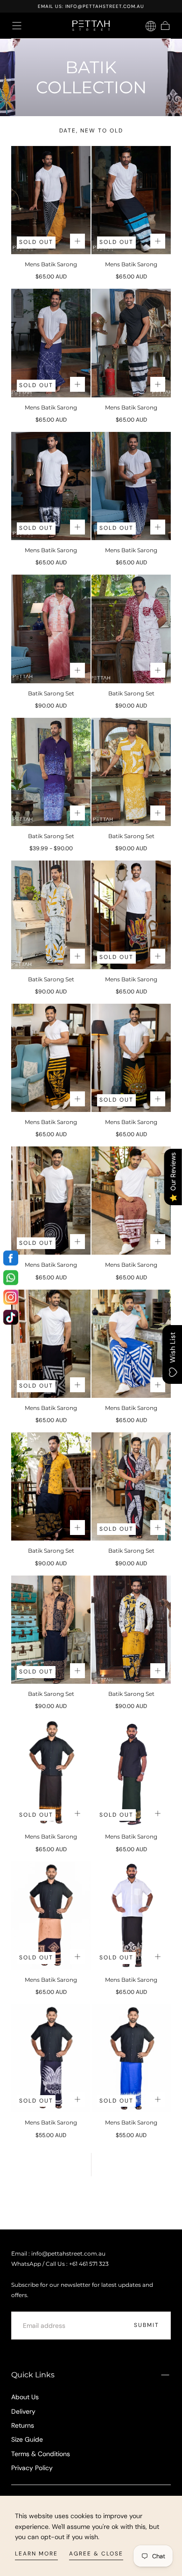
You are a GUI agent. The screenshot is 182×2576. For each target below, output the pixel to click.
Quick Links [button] (33, 2375)
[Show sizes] (77, 241)
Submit (147, 2325)
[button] (17, 26)
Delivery (23, 2411)
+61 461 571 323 (89, 2264)
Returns (23, 2425)
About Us (25, 2397)
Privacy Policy (32, 2468)
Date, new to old (91, 131)
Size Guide (27, 2439)
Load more (91, 2199)
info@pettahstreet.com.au (105, 6)
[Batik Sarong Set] (51, 629)
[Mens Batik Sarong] (51, 200)
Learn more (36, 2554)
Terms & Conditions (41, 2454)
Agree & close (96, 2554)
